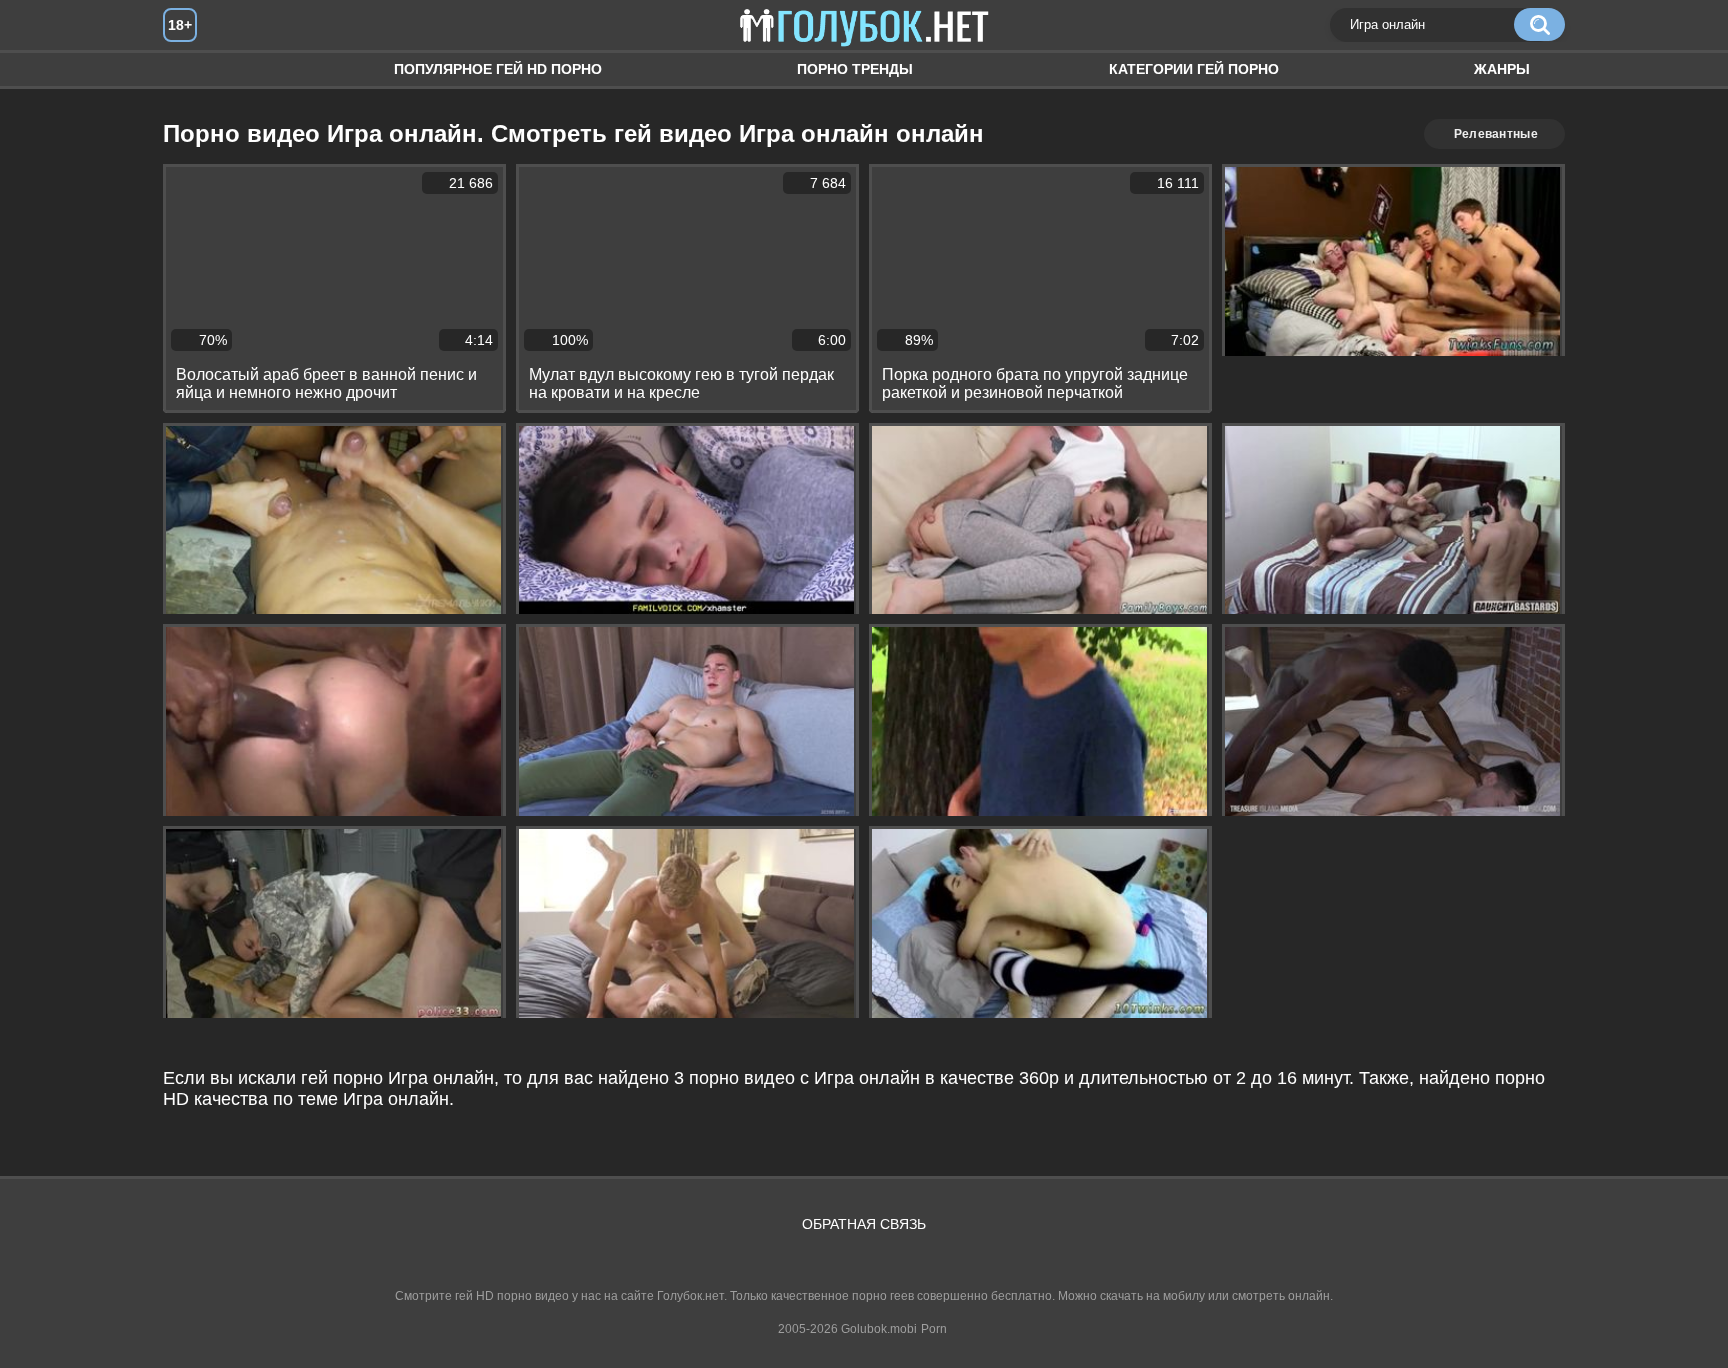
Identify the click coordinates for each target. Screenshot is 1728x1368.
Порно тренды (855, 69)
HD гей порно (198, 69)
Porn (934, 1329)
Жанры (1502, 69)
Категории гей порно (1194, 69)
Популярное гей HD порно (498, 69)
